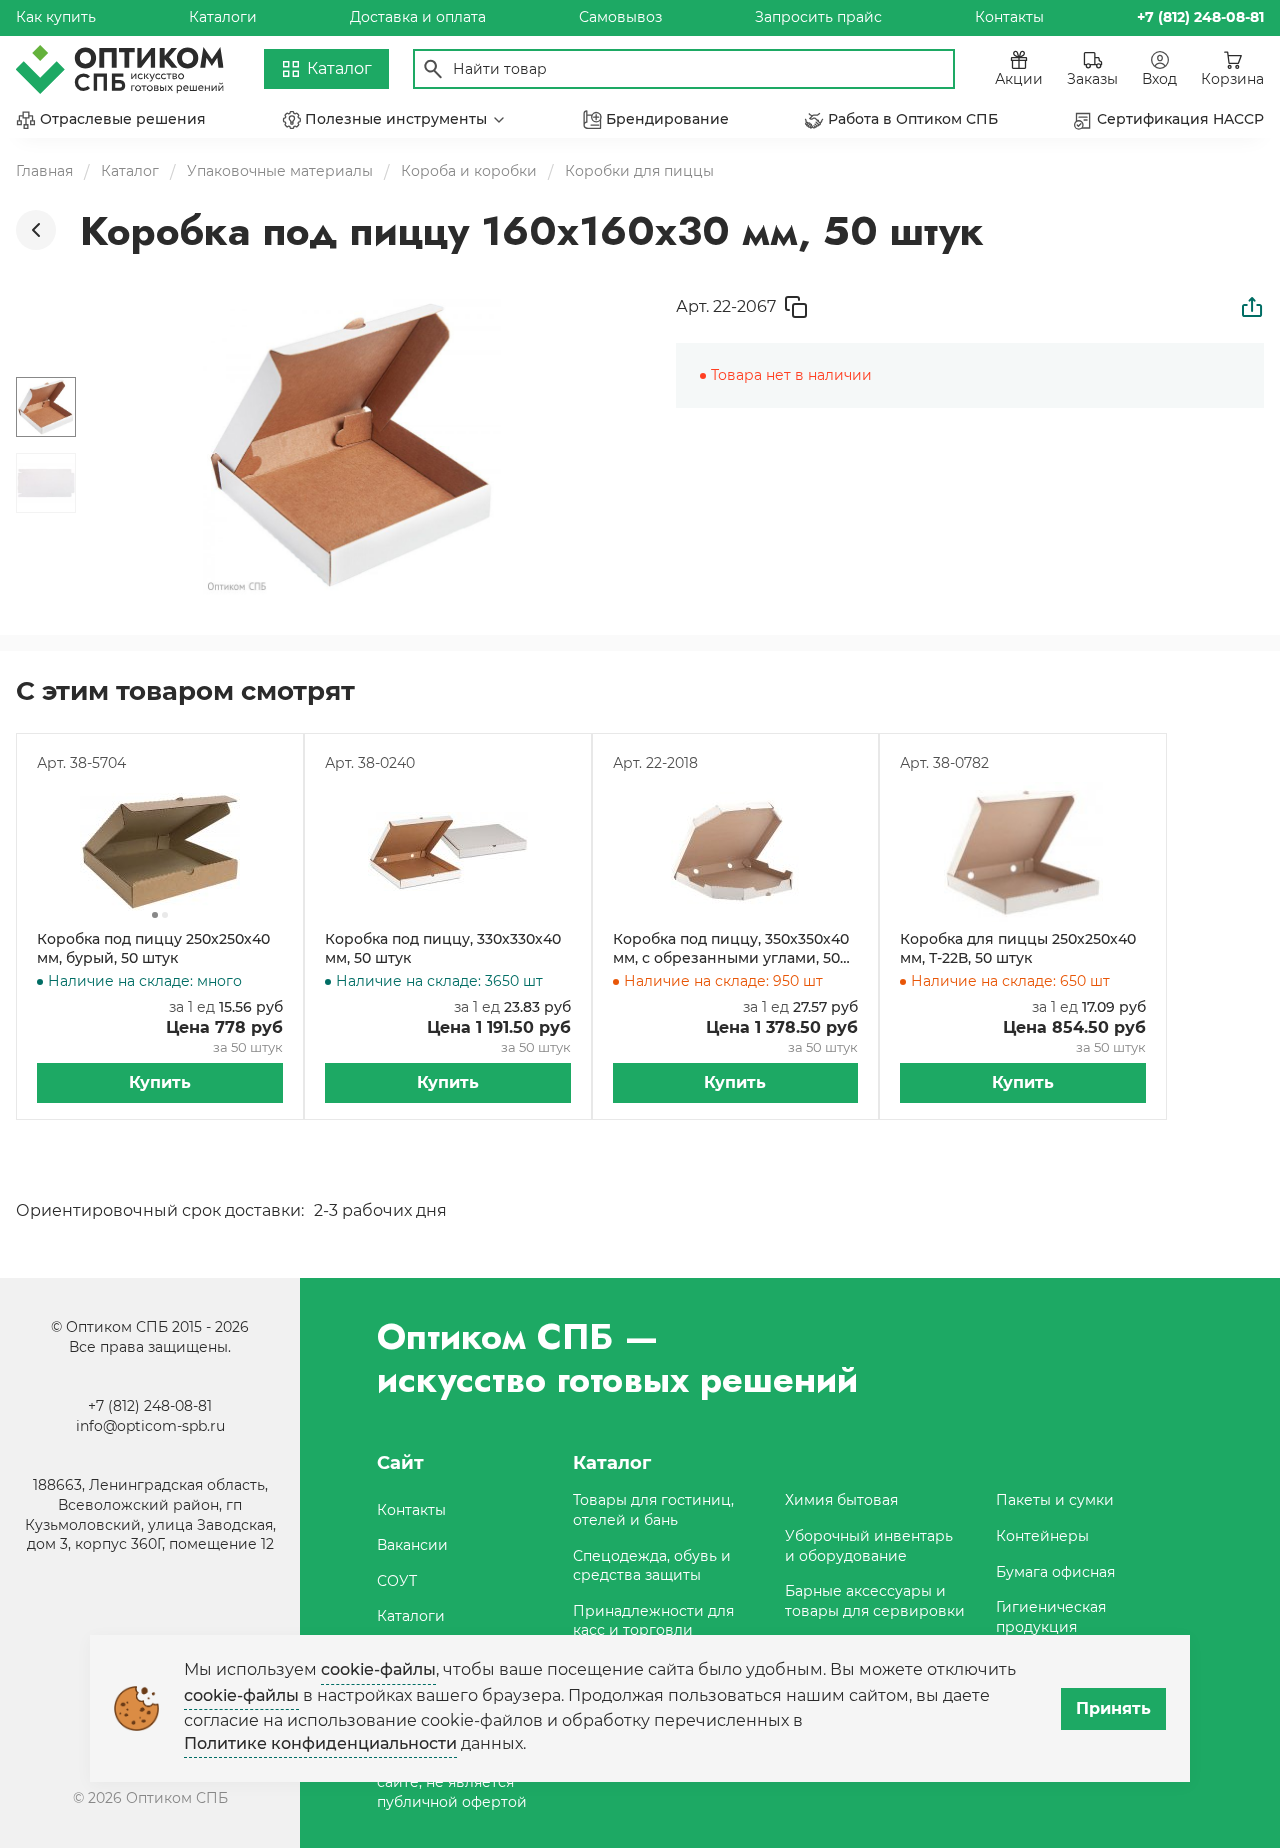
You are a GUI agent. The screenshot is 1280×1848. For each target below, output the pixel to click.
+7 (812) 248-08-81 (150, 1406)
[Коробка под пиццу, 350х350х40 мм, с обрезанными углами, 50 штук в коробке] (736, 852)
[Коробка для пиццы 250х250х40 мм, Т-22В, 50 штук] (1023, 852)
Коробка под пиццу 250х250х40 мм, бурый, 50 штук (153, 949)
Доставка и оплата (418, 17)
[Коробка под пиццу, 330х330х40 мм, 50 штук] (448, 852)
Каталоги (223, 17)
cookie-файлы (378, 1669)
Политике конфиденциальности (320, 1743)
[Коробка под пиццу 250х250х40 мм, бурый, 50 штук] (160, 852)
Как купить (56, 17)
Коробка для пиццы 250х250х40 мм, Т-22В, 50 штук (1018, 949)
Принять (1113, 1708)
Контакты (1009, 17)
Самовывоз (620, 17)
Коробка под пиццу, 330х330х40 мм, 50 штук (443, 949)
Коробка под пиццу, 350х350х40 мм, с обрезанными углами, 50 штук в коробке (731, 949)
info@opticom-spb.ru (150, 1426)
